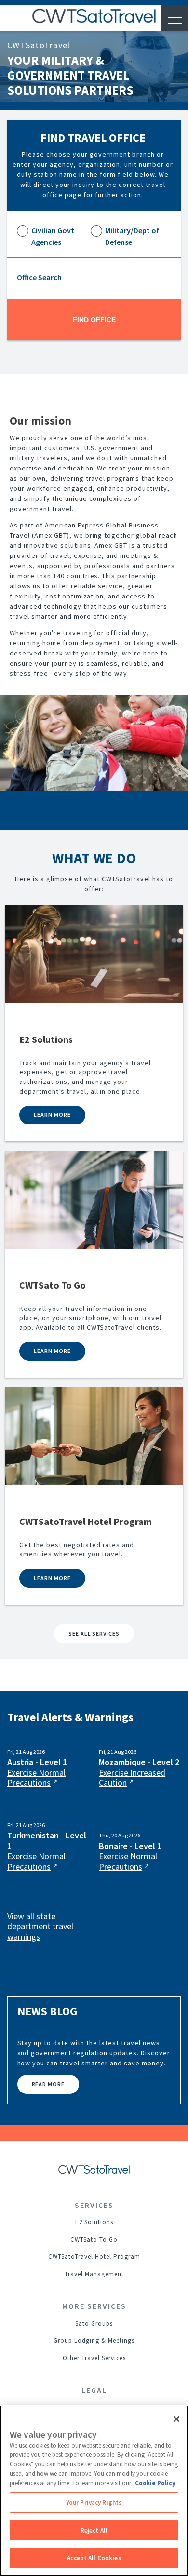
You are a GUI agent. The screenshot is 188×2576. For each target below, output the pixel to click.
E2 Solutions (94, 2222)
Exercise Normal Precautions (36, 1778)
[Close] (176, 2419)
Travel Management (94, 2274)
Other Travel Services (94, 2358)
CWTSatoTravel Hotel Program (94, 2256)
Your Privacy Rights (94, 2502)
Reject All (94, 2530)
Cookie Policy (155, 2483)
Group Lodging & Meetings (94, 2341)
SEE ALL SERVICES (94, 1633)
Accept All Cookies (94, 2558)
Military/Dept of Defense (132, 236)
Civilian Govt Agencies (53, 236)
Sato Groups (94, 2324)
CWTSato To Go (94, 2240)
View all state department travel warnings (40, 1927)
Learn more (52, 1115)
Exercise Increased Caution (132, 1778)
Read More (48, 2084)
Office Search (39, 277)
